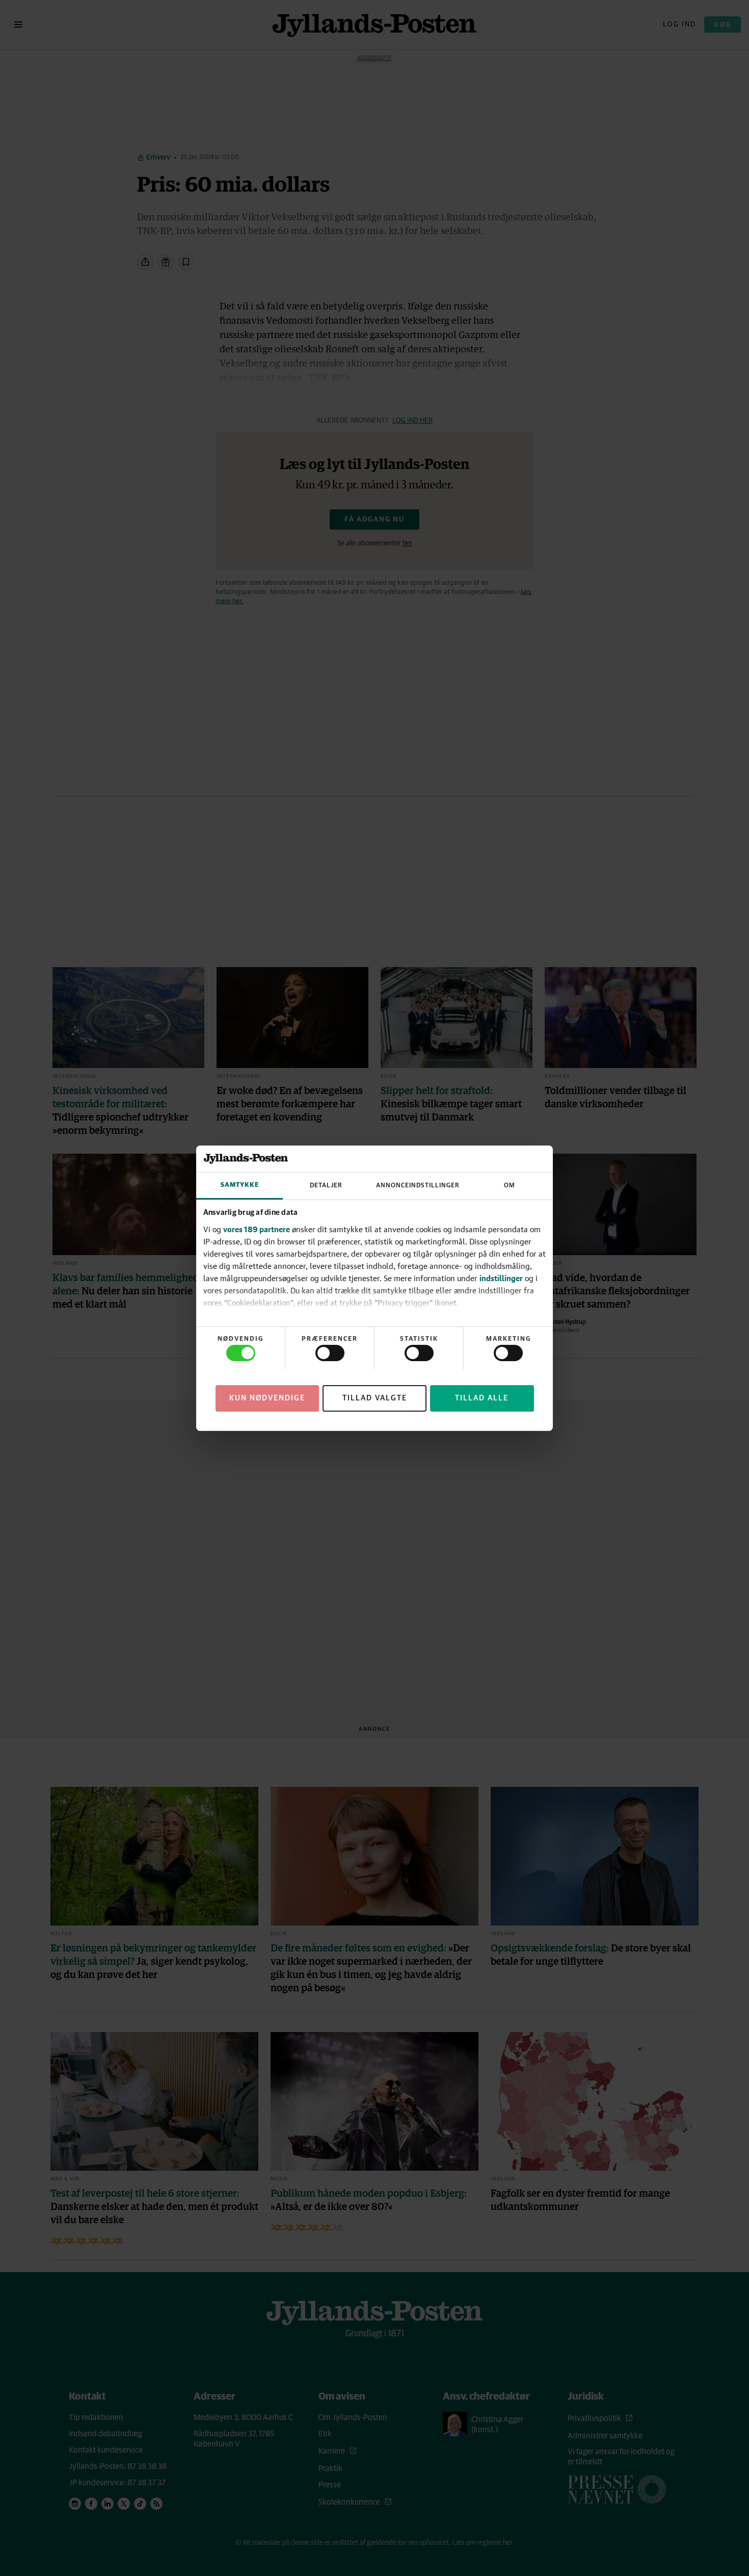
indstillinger (501, 1278)
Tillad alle (482, 1398)
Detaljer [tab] (326, 1186)
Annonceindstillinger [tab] (418, 1186)
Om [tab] (510, 1186)
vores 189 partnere (257, 1229)
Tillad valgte (375, 1398)
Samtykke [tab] (240, 1185)
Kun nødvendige (267, 1398)
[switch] (330, 1353)
